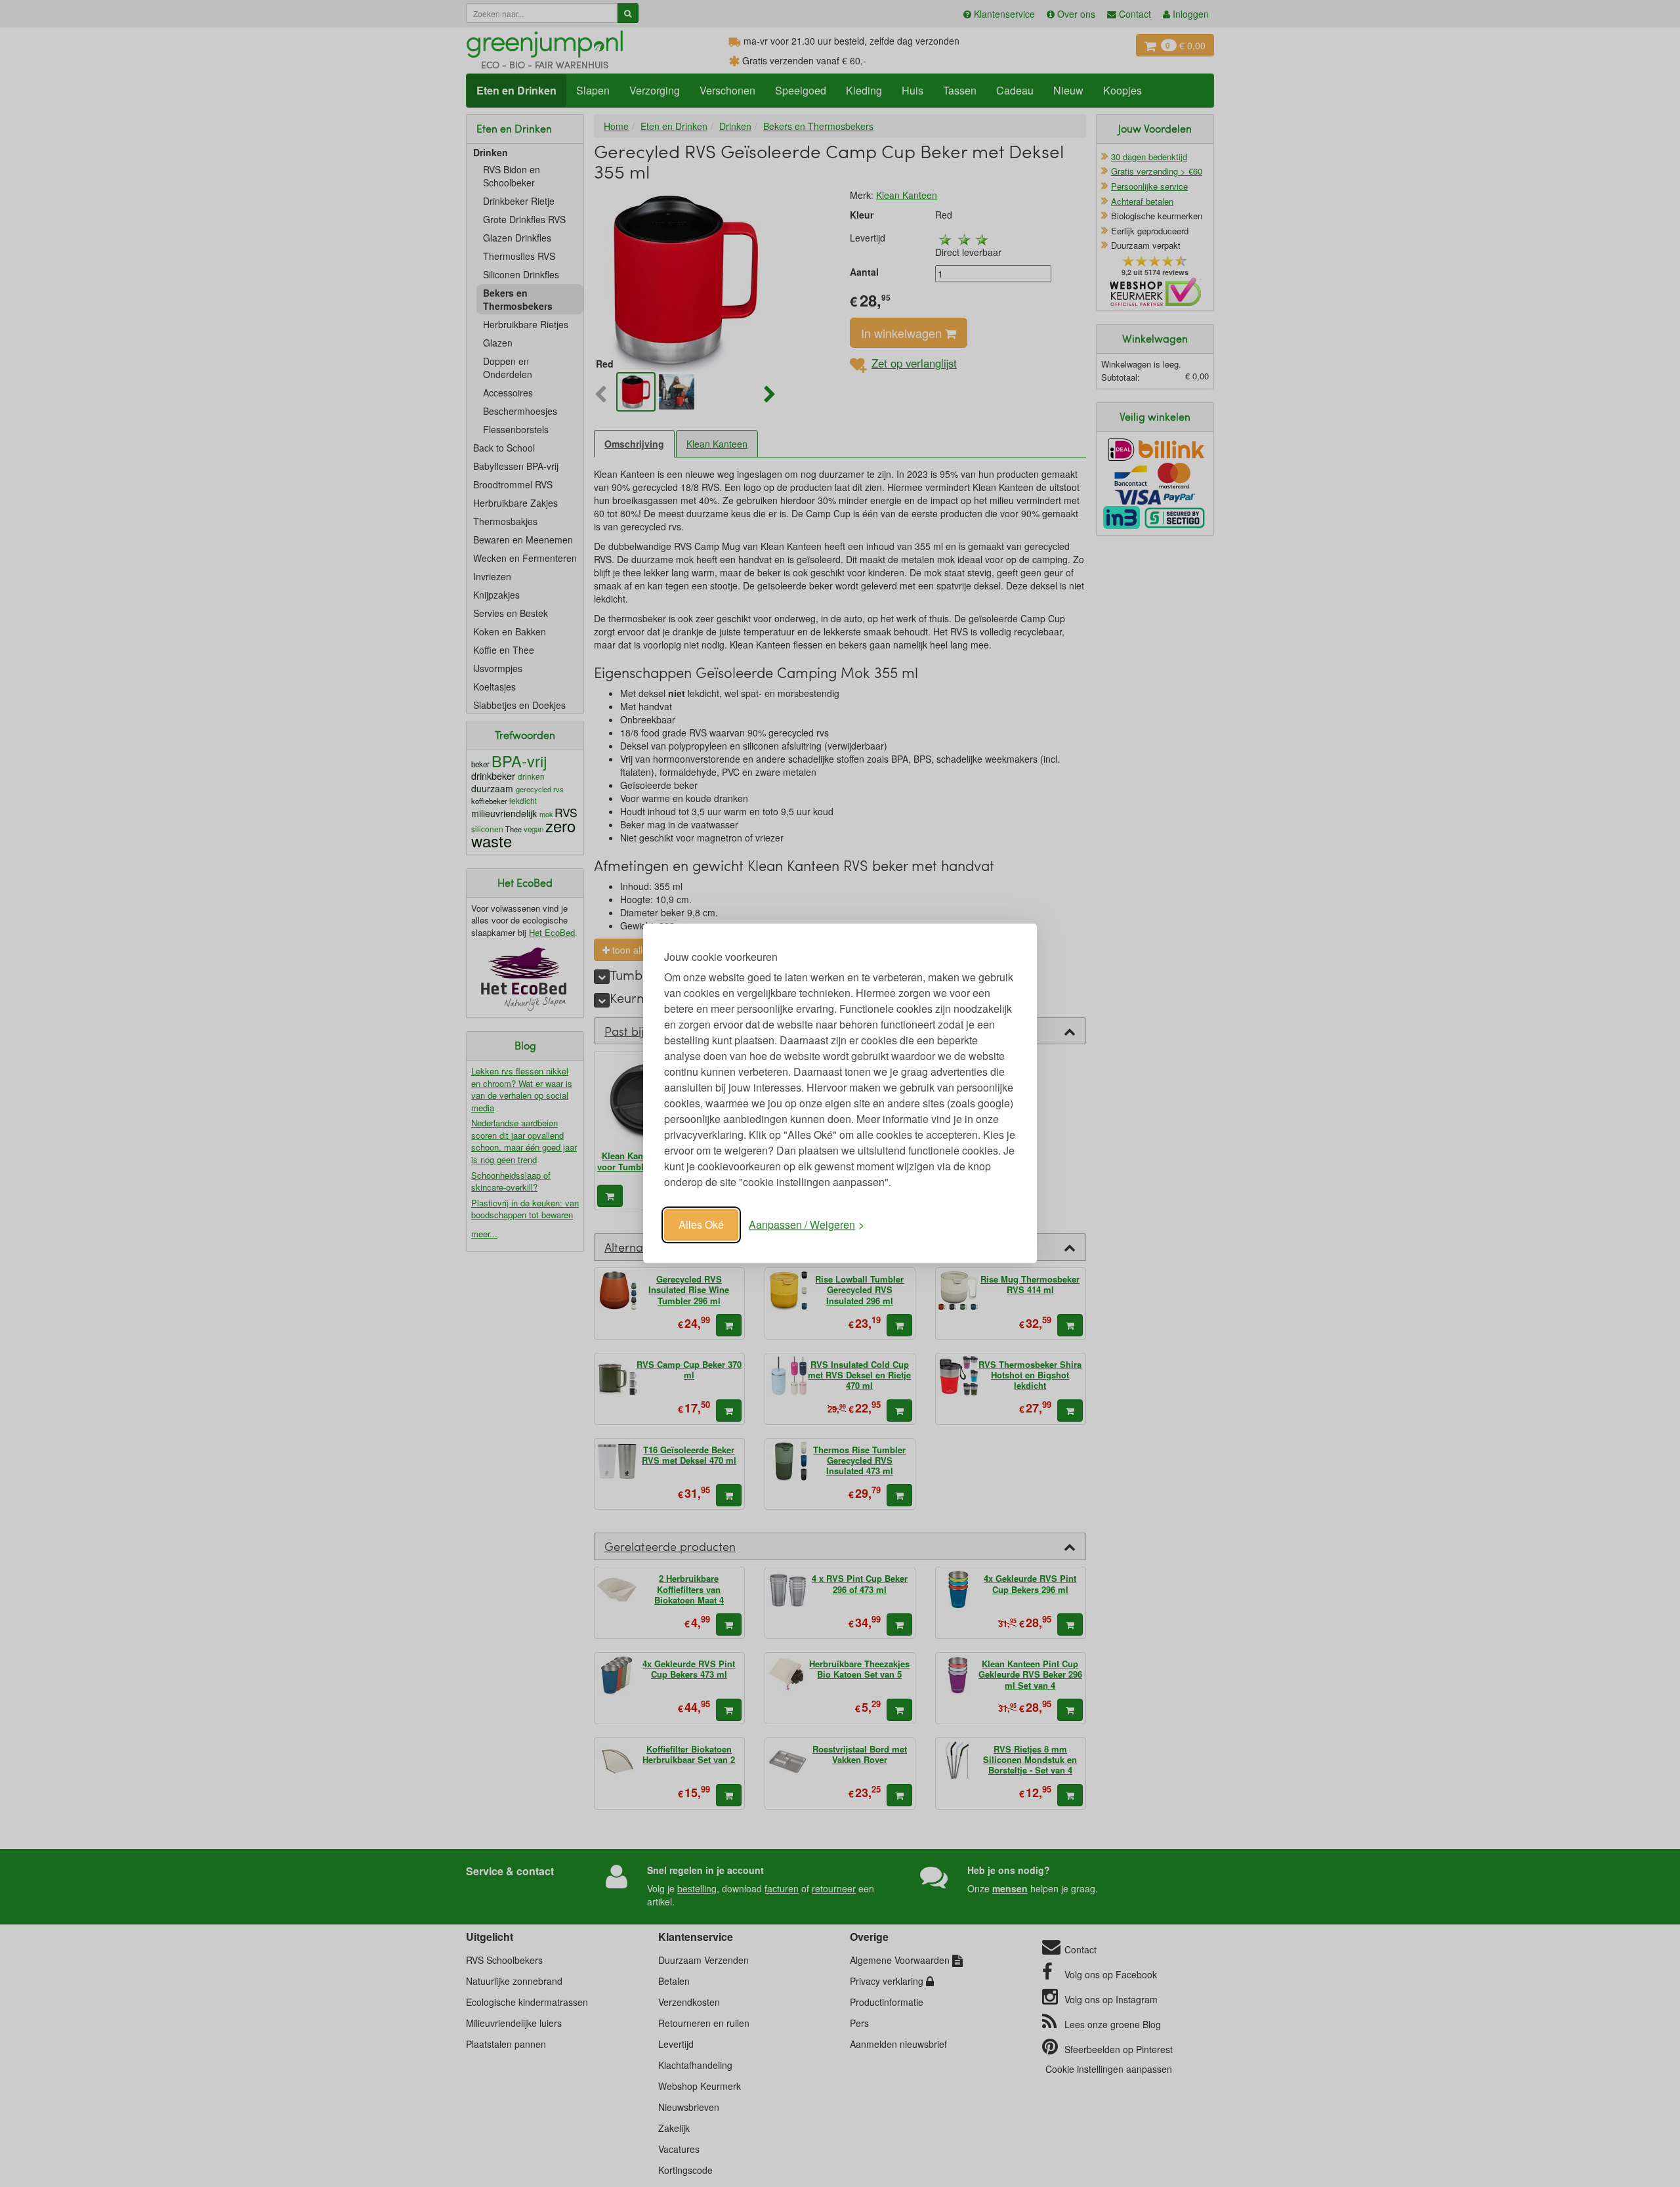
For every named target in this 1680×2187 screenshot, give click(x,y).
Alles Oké (701, 1224)
